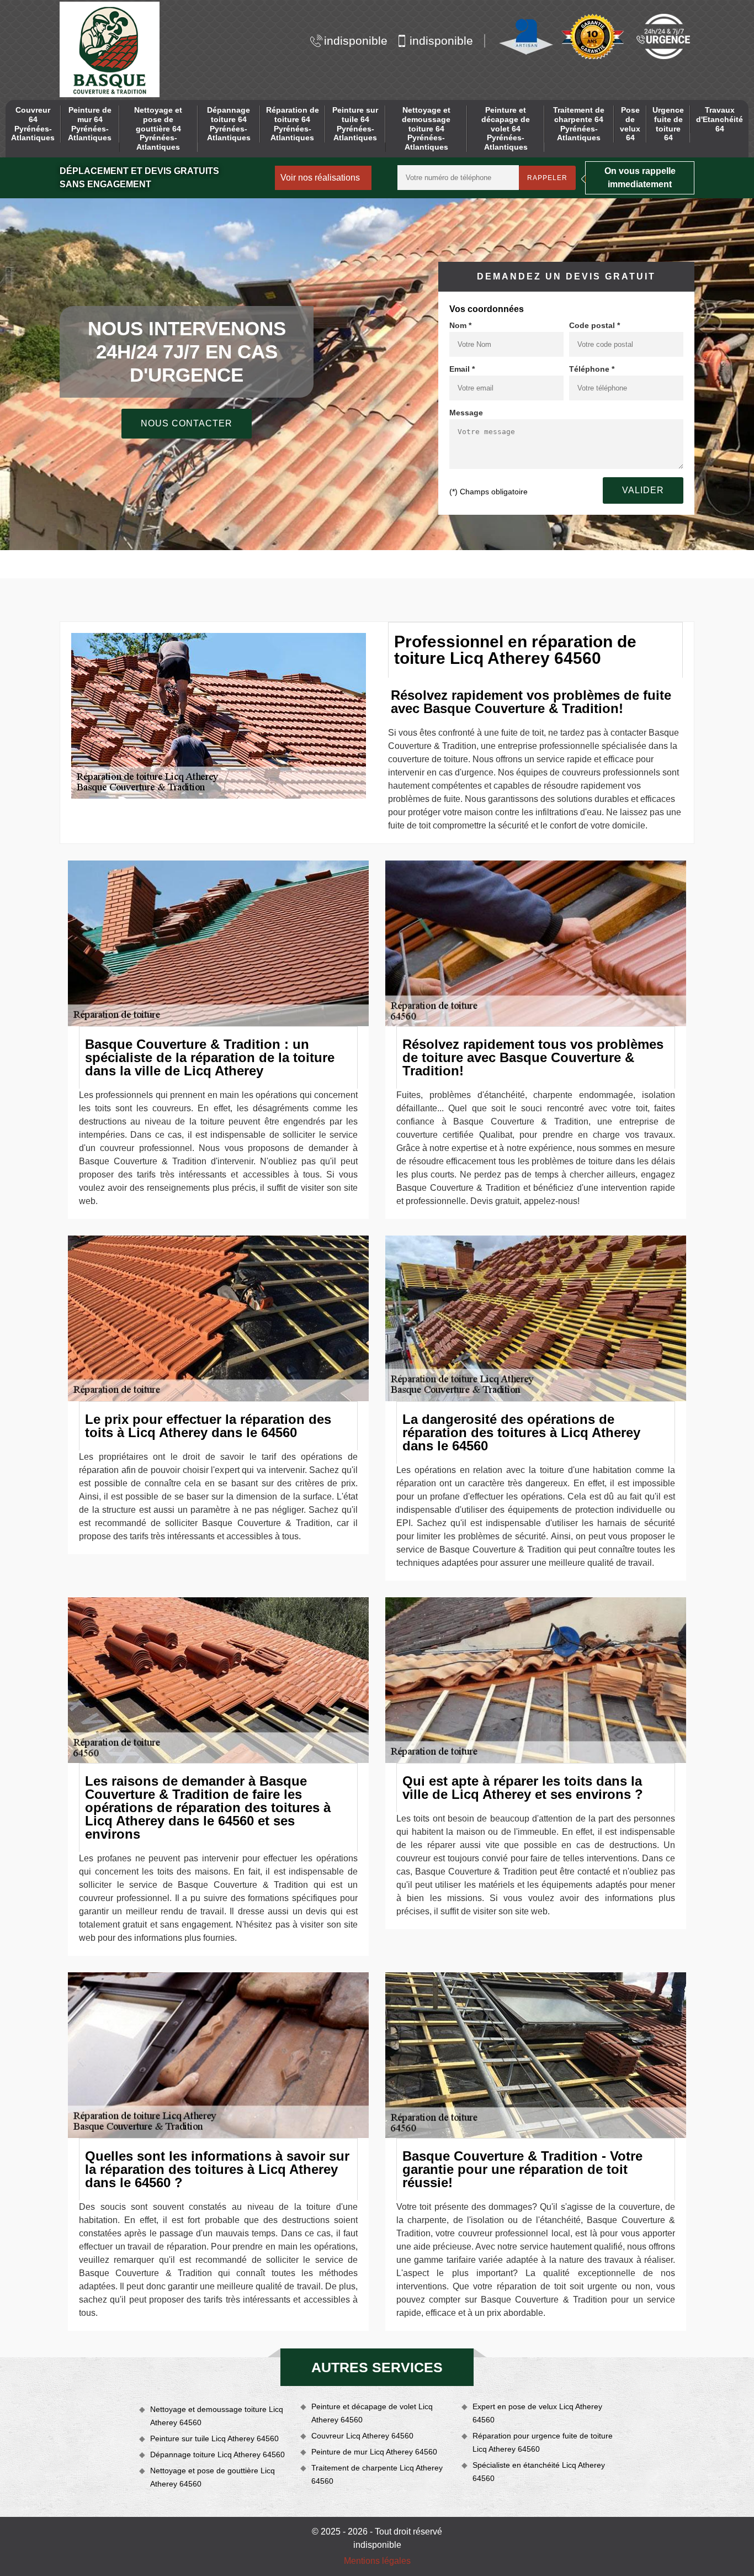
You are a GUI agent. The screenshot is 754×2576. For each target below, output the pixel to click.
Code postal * (594, 325)
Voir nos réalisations (320, 178)
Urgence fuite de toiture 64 (668, 124)
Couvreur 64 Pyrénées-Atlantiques (33, 124)
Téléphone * (592, 369)
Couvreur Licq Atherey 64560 (362, 2436)
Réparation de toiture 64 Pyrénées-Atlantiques (293, 124)
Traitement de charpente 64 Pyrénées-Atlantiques (579, 124)
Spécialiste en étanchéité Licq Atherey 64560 (539, 2472)
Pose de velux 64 (630, 124)
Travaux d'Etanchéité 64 (720, 119)
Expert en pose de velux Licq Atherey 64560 (537, 2413)
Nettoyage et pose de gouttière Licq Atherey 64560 (213, 2477)
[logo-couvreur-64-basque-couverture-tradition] (110, 49)
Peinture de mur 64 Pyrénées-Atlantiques (90, 124)
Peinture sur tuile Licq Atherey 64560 (214, 2438)
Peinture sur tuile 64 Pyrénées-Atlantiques (355, 124)
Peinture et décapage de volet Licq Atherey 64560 (372, 2413)
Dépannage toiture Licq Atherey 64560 (217, 2454)
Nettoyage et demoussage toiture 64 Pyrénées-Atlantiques (426, 128)
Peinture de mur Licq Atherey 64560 (374, 2452)
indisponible (356, 41)
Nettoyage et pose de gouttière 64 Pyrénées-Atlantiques (158, 128)
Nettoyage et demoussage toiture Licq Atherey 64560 (217, 2416)
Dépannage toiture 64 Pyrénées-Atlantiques (229, 124)
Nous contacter (187, 423)
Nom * (460, 325)
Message (466, 413)
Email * (462, 369)
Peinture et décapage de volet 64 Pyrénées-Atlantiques (506, 128)
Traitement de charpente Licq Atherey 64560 (377, 2474)
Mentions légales (377, 2561)
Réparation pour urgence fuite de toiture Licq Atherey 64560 (543, 2442)
